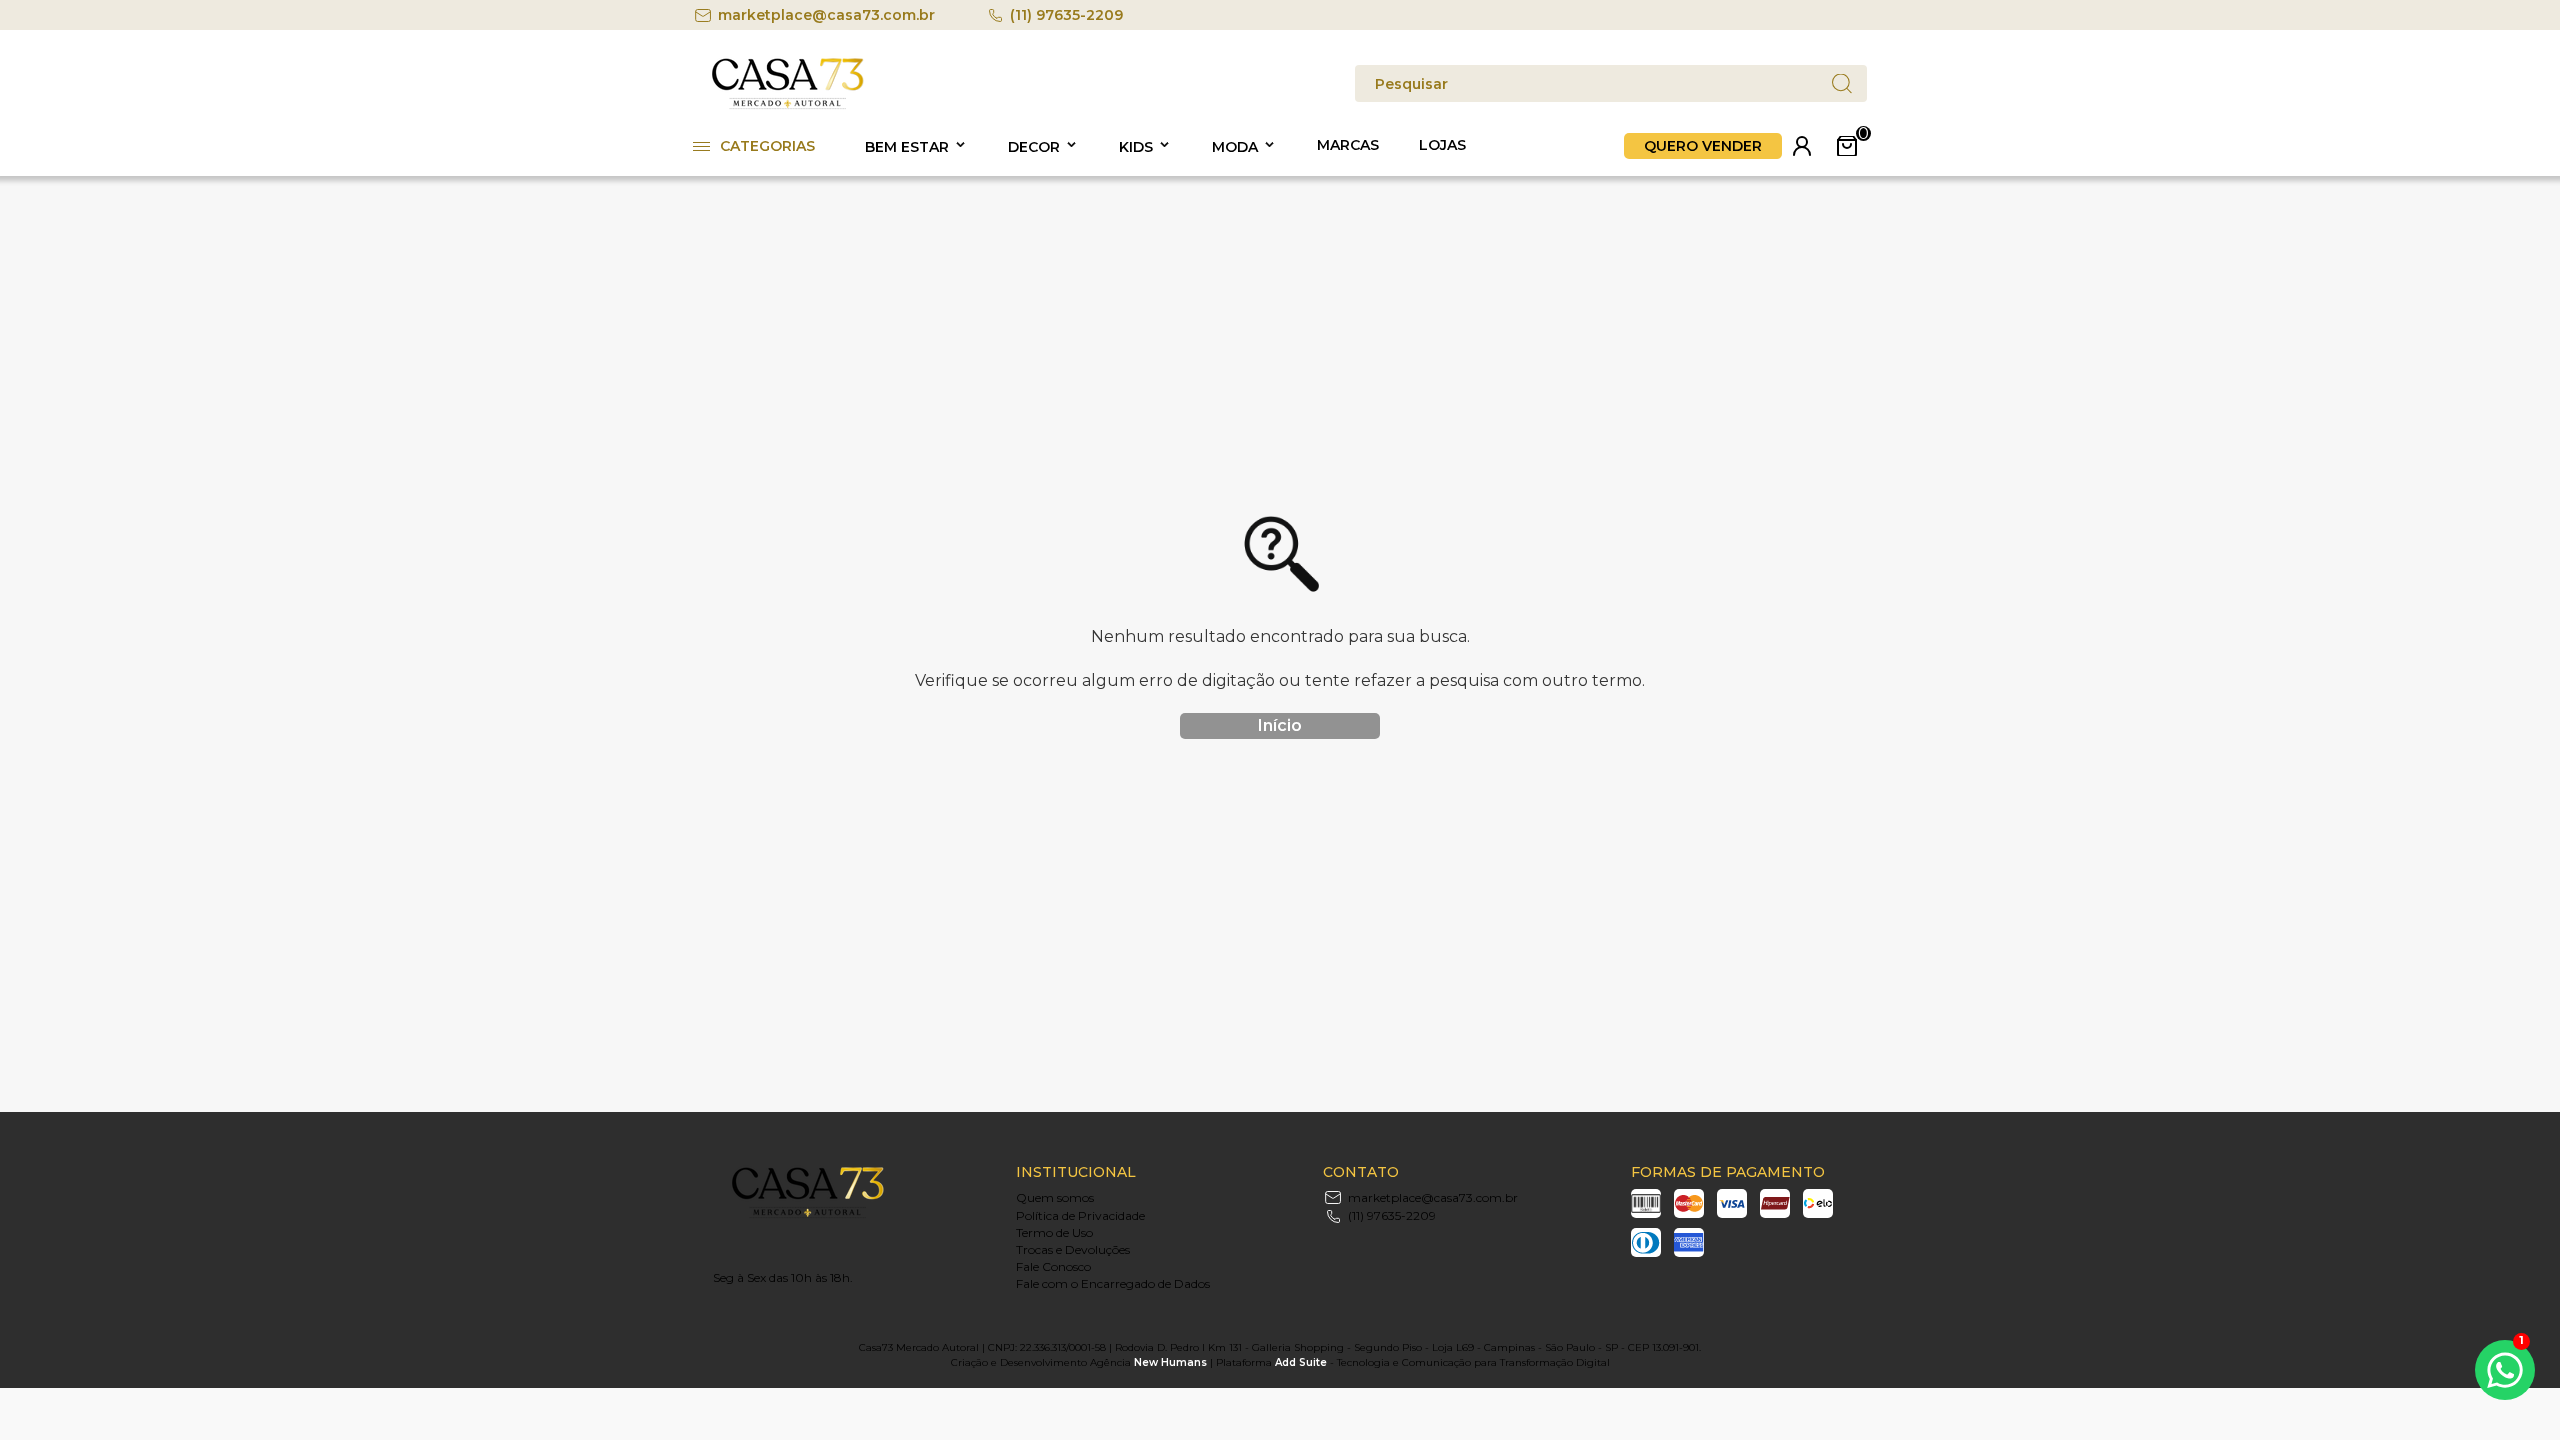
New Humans (1170, 1362)
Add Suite (1301, 1362)
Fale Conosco (1053, 1266)
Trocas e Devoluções (1073, 1249)
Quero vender (1703, 146)
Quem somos (1055, 1197)
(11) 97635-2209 (1066, 15)
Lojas (1442, 145)
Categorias (767, 146)
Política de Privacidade (1080, 1215)
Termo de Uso (1054, 1232)
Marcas (1348, 145)
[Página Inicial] (788, 105)
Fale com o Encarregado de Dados (1113, 1283)
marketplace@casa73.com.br (826, 15)
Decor (1034, 147)
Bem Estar (907, 147)
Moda (1235, 147)
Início (1280, 725)
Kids (1136, 147)
